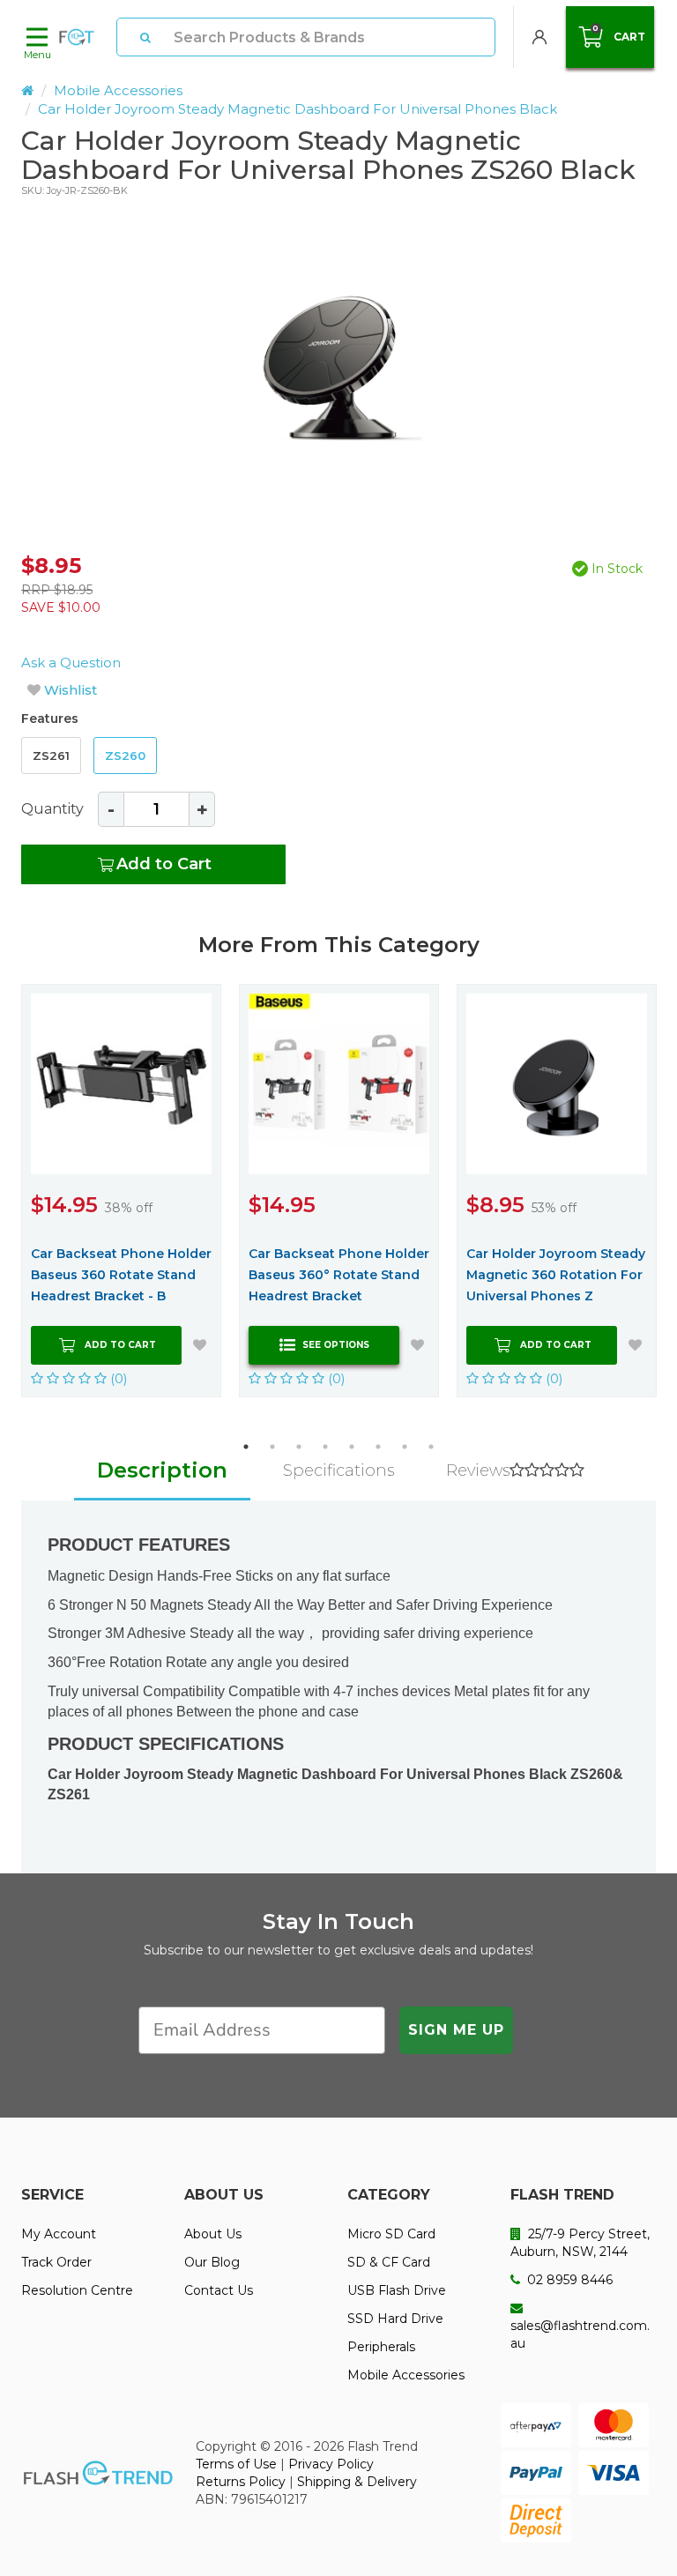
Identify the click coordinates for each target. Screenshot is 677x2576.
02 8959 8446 (568, 2280)
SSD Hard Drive (395, 2319)
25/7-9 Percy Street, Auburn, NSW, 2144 (580, 2243)
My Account (59, 2234)
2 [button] (272, 1447)
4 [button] (325, 1447)
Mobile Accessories (118, 90)
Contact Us (219, 2290)
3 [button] (299, 1447)
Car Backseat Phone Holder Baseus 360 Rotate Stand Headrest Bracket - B (121, 1275)
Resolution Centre (77, 2290)
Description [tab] (162, 1470)
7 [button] (405, 1447)
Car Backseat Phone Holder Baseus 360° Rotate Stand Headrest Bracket (339, 1275)
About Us (213, 2234)
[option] (338, 361)
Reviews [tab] (478, 1470)
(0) (117, 1378)
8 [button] (431, 1447)
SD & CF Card (389, 2262)
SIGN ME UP (456, 2030)
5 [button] (352, 1447)
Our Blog (212, 2262)
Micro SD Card (391, 2234)
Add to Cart (164, 864)
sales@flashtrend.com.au (580, 2334)
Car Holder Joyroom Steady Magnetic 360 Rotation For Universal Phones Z (556, 1275)
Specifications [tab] (338, 1470)
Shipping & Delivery (357, 2482)
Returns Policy (241, 2482)
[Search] (145, 37)
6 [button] (378, 1447)
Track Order (56, 2262)
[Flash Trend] (77, 37)
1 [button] (246, 1447)
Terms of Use (236, 2464)
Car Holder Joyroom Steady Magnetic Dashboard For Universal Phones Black (298, 109)
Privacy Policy (331, 2464)
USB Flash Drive (397, 2290)
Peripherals (381, 2347)
